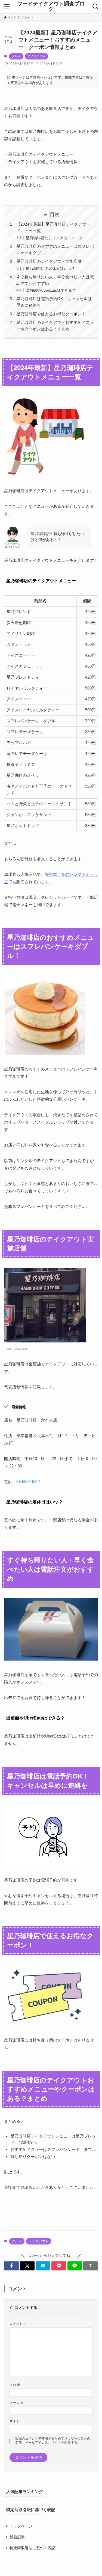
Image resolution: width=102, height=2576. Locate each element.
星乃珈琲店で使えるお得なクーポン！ (51, 314)
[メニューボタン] (7, 7)
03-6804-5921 (29, 1481)
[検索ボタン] (95, 7)
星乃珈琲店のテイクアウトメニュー (56, 238)
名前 (15, 2385)
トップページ (21, 2526)
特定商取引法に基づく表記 (32, 2548)
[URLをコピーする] (91, 2266)
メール (16, 2403)
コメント (18, 2324)
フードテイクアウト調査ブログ (51, 7)
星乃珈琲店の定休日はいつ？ (50, 269)
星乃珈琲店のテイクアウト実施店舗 (49, 261)
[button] (11, 2266)
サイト (14, 2421)
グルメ (16, 56)
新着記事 (17, 2537)
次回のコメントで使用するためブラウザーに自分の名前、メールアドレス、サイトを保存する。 (53, 2441)
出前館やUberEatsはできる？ (51, 290)
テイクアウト (36, 56)
